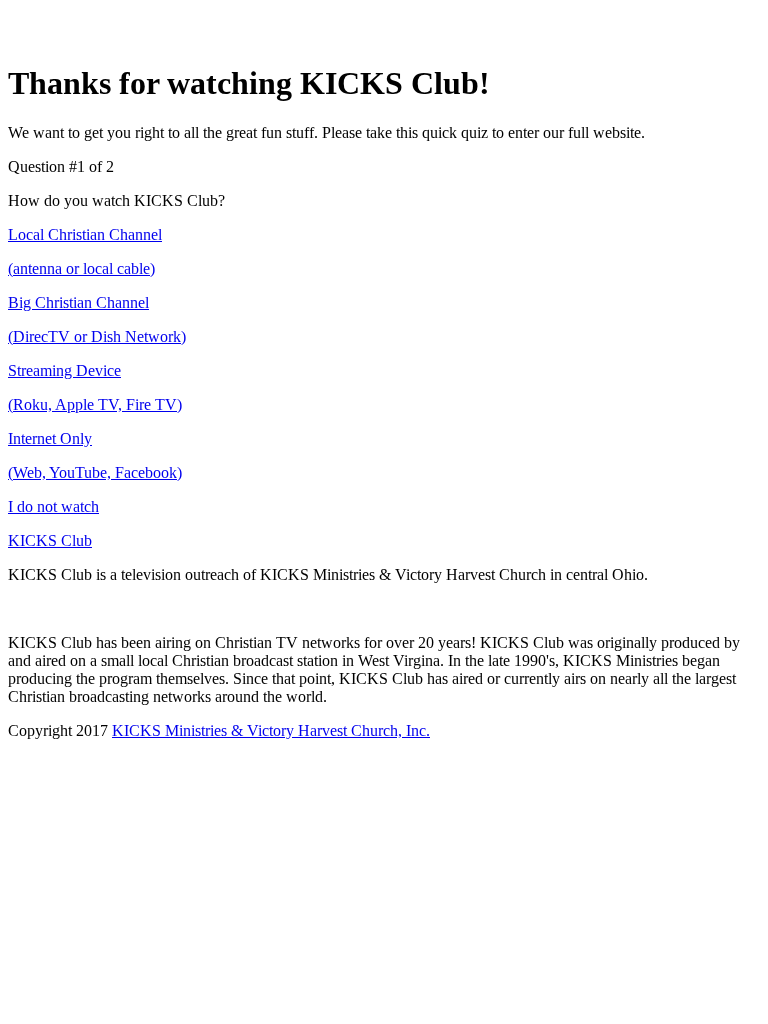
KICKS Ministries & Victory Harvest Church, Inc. (271, 730)
